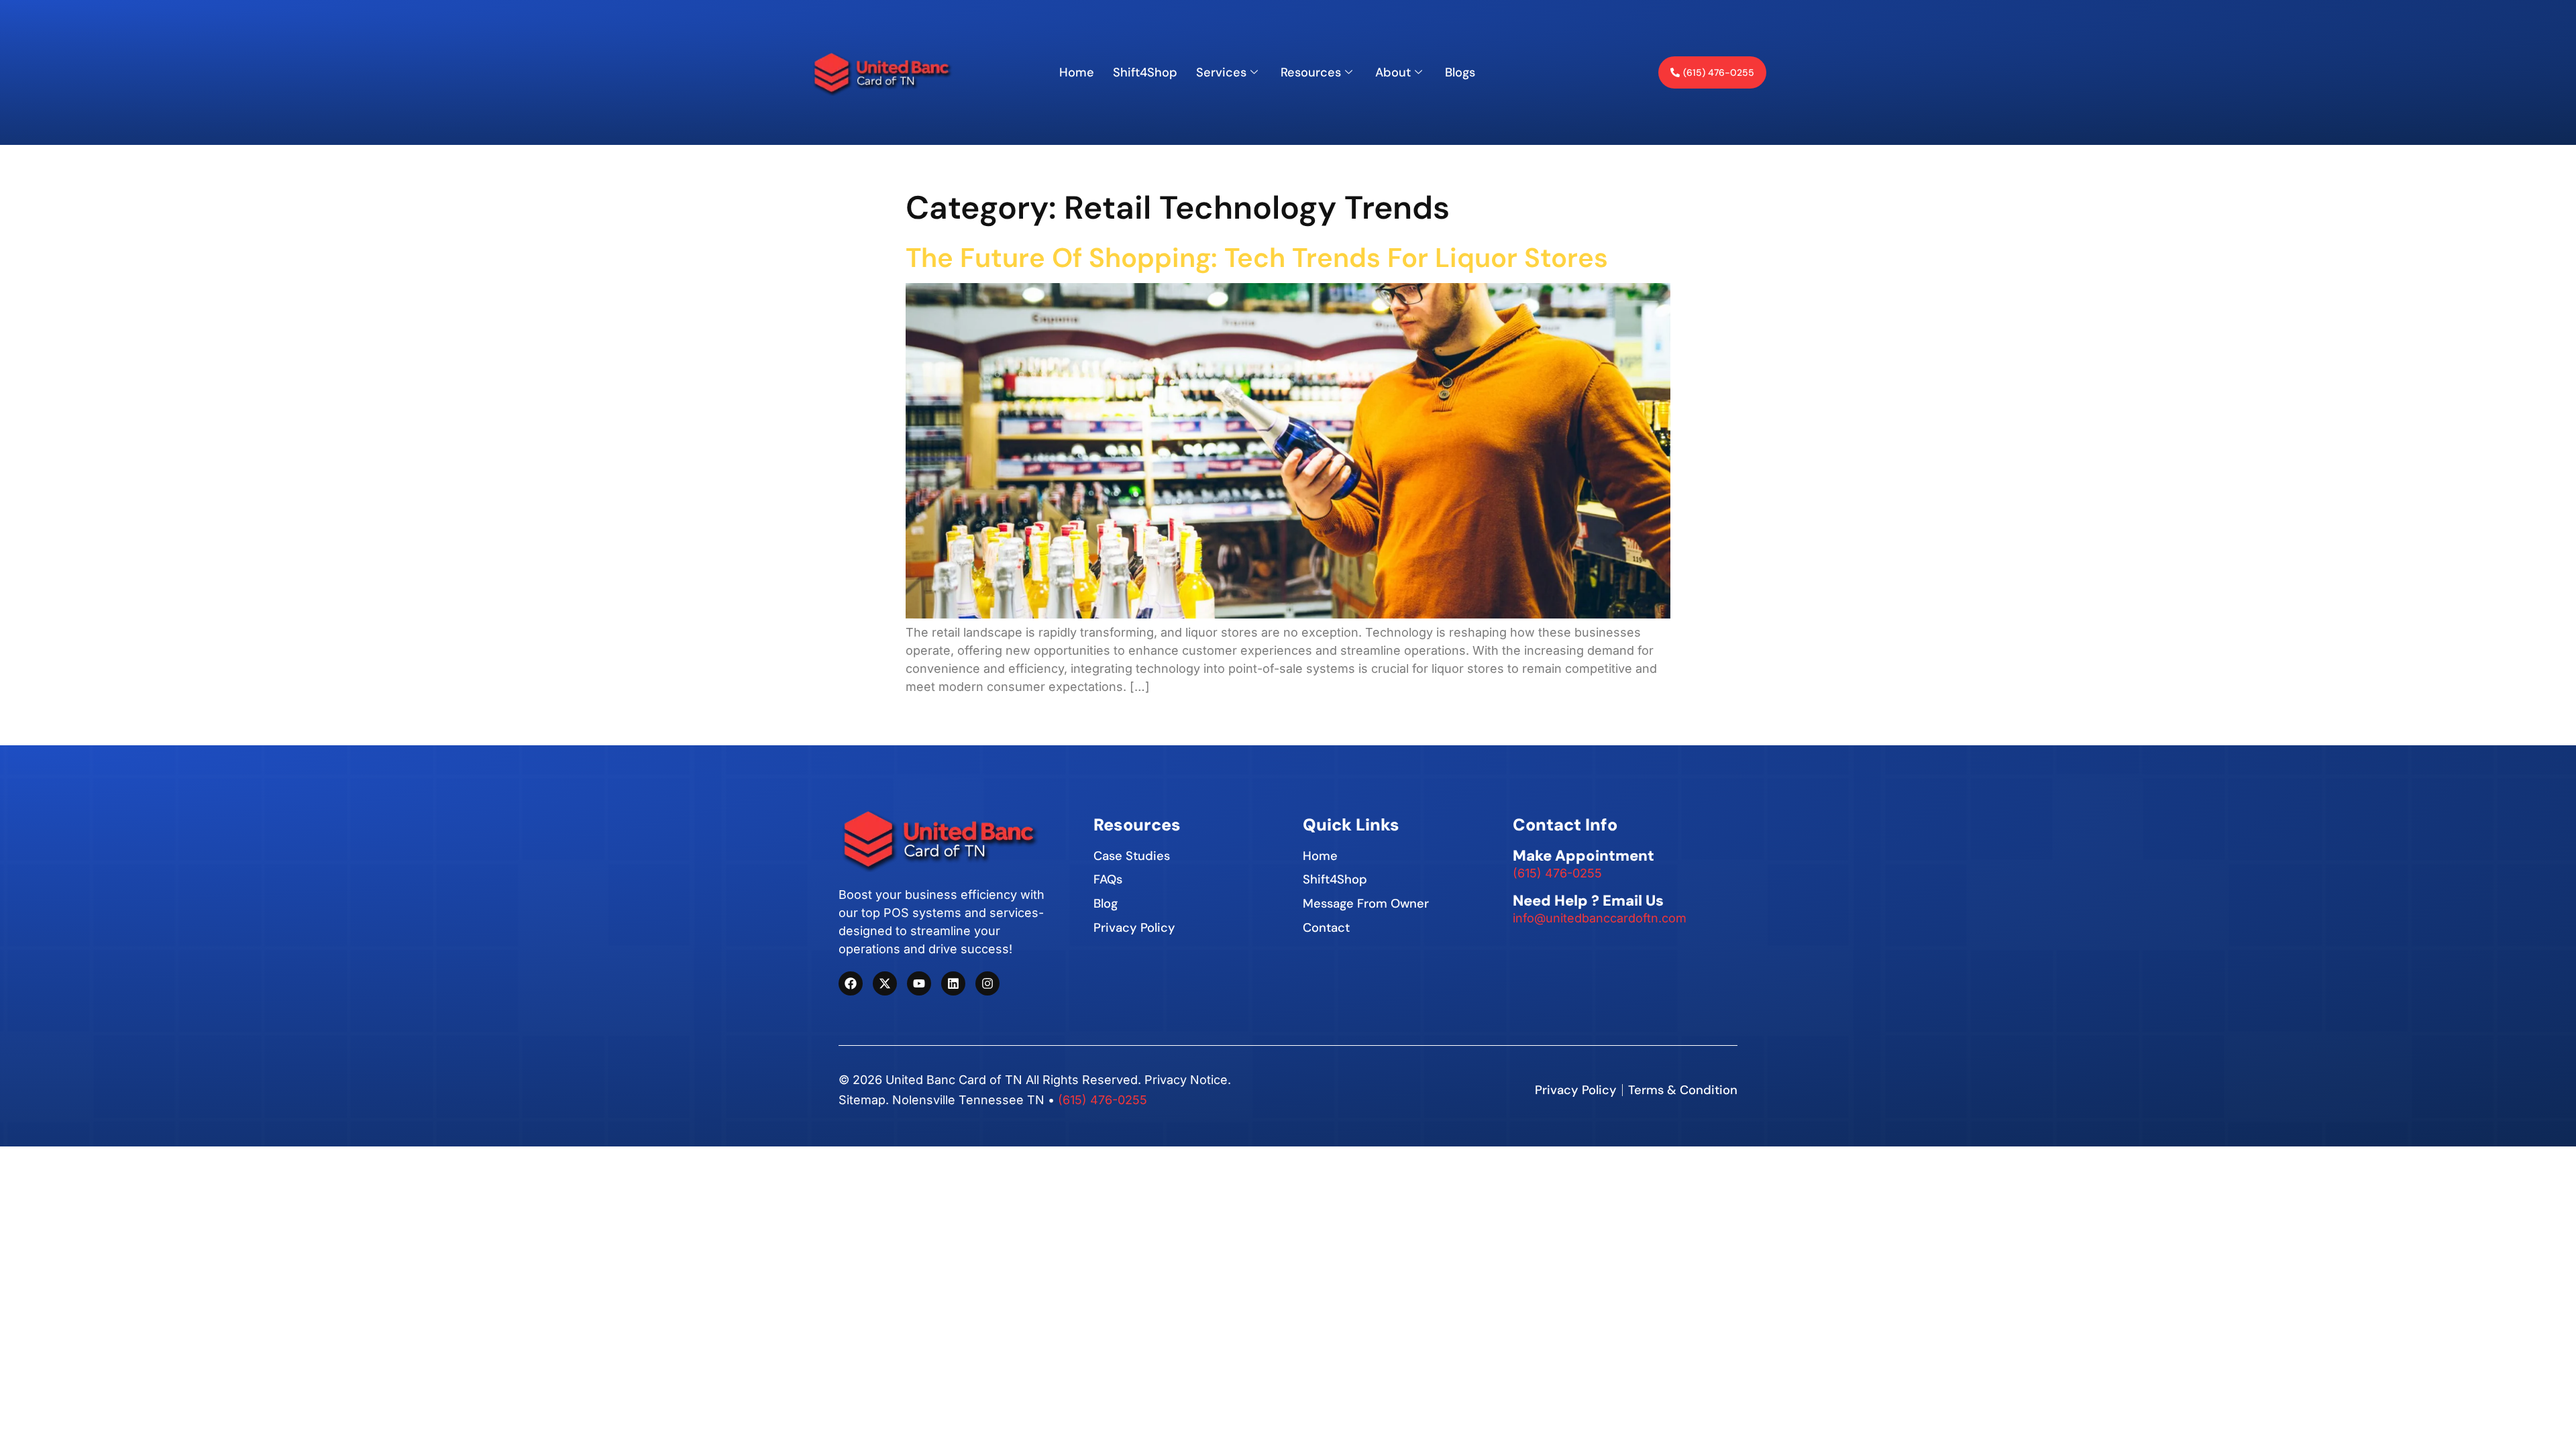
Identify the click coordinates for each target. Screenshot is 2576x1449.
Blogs (1460, 72)
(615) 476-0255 (1557, 873)
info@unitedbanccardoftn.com (1600, 918)
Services (1221, 72)
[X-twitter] (885, 983)
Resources (1311, 72)
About (1393, 72)
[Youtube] (919, 983)
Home (1077, 72)
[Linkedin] (953, 983)
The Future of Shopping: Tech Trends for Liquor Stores (1257, 258)
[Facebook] (851, 983)
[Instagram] (987, 983)
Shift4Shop (1145, 72)
